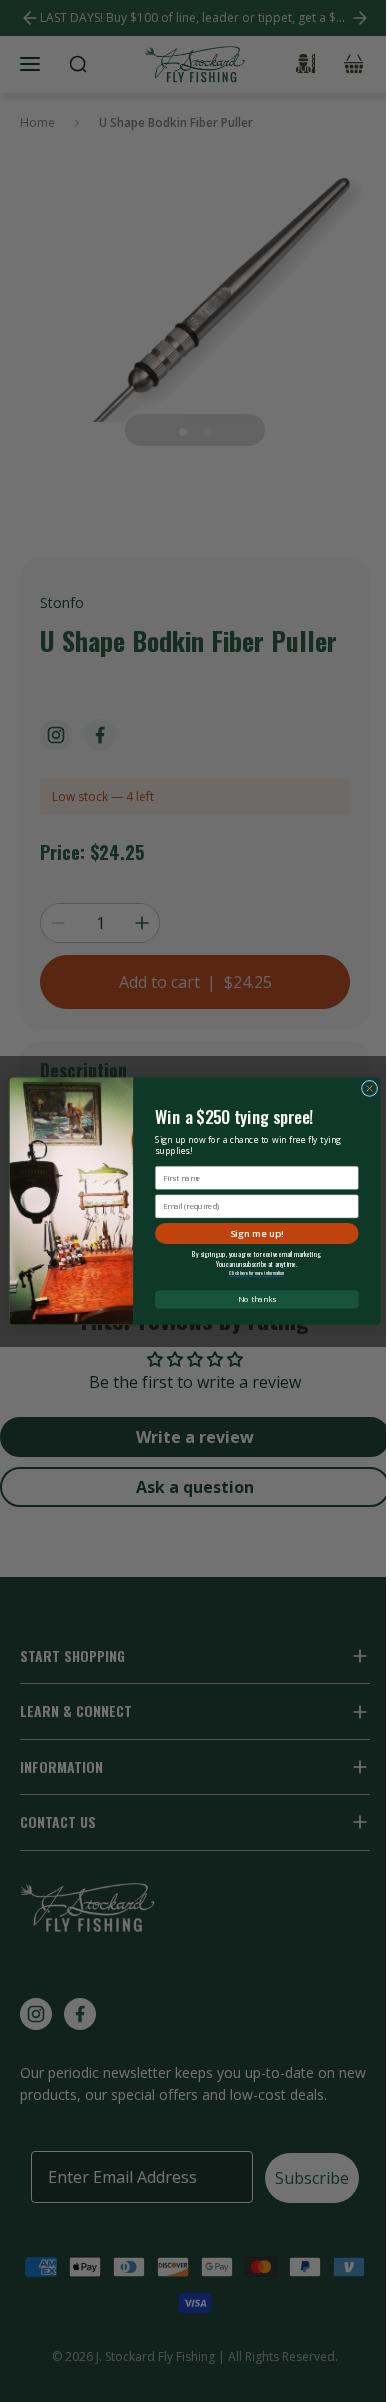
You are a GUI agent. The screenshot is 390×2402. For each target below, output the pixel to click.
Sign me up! (257, 1232)
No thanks (257, 1299)
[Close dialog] (369, 1088)
